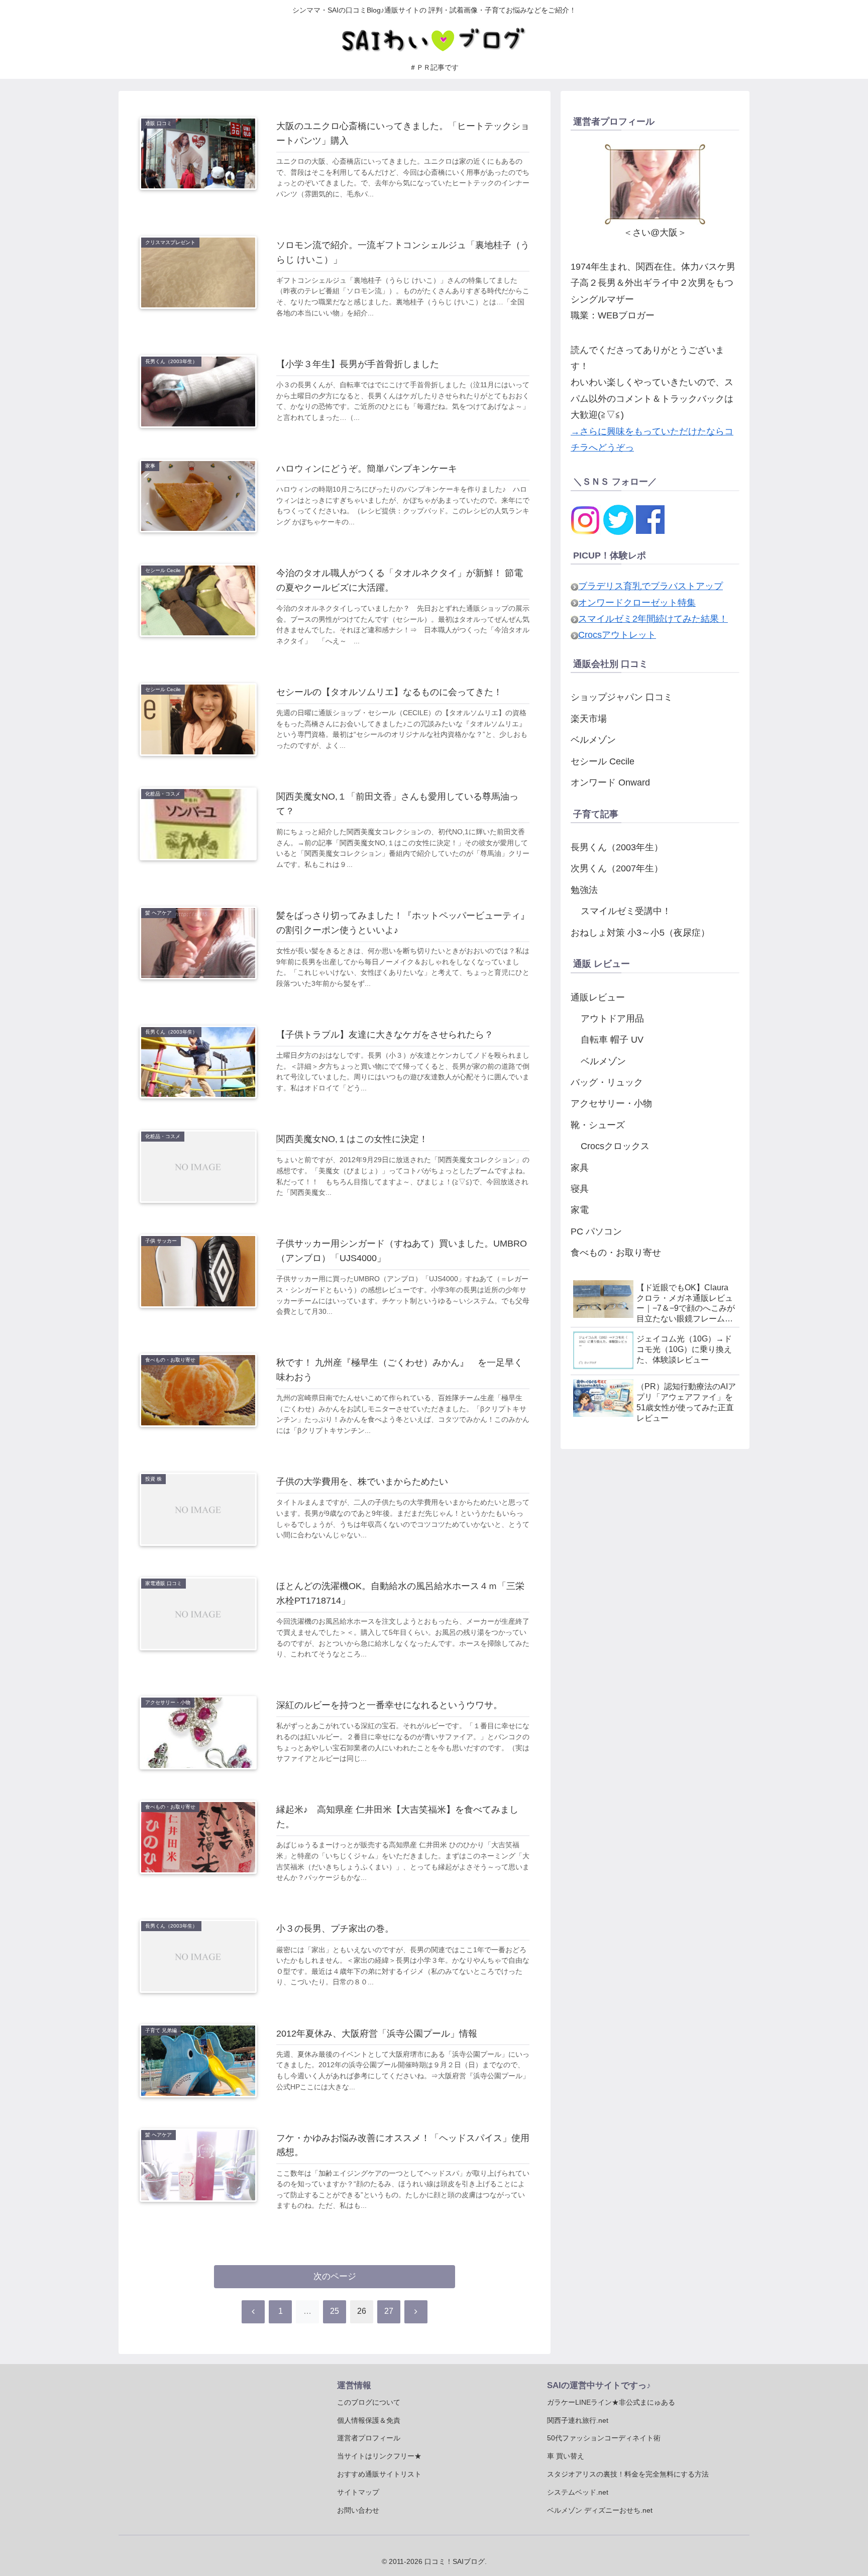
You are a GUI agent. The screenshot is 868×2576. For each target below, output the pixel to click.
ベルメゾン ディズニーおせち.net (600, 2510)
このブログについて (369, 2402)
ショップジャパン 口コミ (622, 697)
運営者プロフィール (369, 2438)
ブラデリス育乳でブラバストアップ (650, 586)
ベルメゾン (593, 740)
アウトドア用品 (612, 1019)
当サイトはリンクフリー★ (379, 2456)
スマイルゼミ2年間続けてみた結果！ (653, 619)
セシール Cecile (603, 761)
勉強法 (584, 890)
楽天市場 (589, 719)
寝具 (580, 1189)
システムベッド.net (578, 2492)
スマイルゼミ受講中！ (626, 911)
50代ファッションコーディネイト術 (604, 2438)
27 (389, 2311)
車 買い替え (566, 2456)
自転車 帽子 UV (612, 1040)
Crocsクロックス (615, 1146)
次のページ (335, 2276)
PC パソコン (596, 1231)
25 (335, 2311)
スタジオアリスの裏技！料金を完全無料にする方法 (628, 2474)
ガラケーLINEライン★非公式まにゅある (611, 2402)
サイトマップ (358, 2492)
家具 (580, 1168)
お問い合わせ (358, 2510)
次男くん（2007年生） (617, 868)
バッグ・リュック (607, 1082)
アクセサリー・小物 (611, 1103)
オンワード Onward (610, 782)
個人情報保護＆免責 (369, 2420)
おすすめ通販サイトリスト (379, 2474)
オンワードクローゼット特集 (637, 603)
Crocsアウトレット (617, 635)
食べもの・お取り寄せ (616, 1253)
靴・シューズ (598, 1125)
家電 (580, 1210)
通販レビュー (598, 997)
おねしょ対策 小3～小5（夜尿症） (640, 933)
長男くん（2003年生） (617, 847)
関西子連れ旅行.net (578, 2420)
